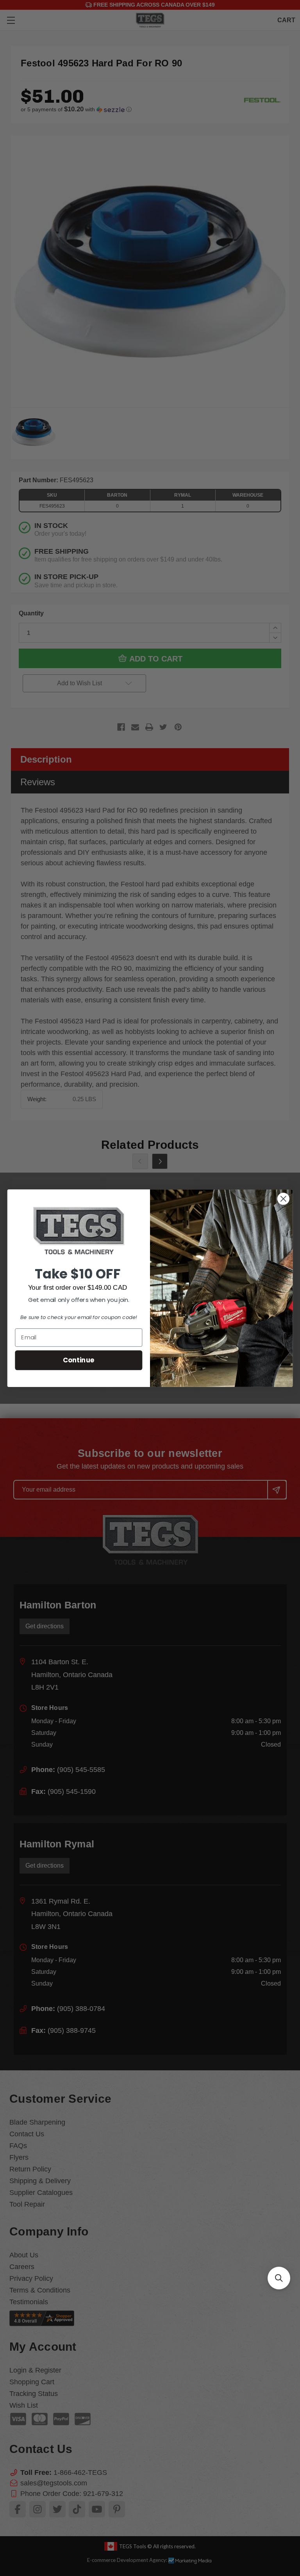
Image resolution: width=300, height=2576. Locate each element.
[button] (279, 2278)
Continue (79, 1359)
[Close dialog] (283, 1199)
